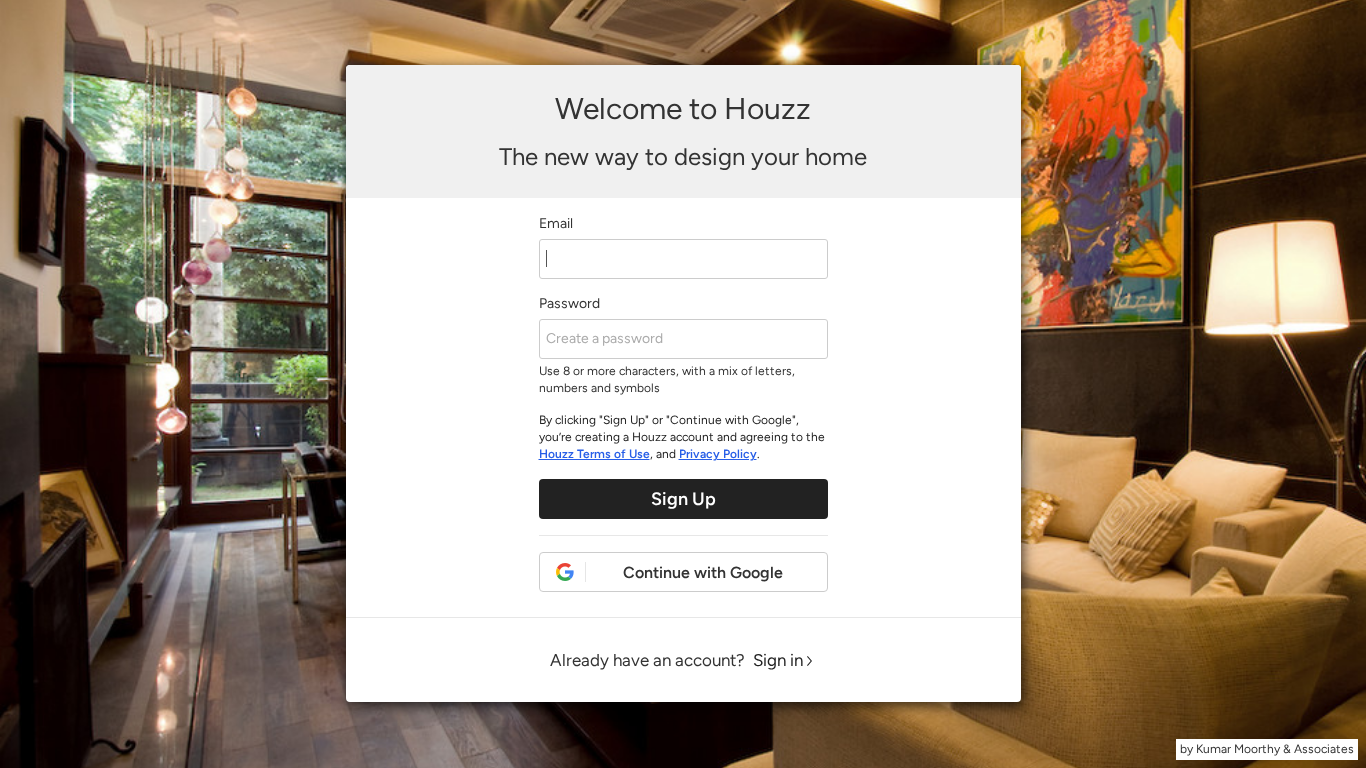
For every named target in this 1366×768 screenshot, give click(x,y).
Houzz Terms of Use (594, 454)
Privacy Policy (718, 454)
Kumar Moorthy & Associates (1275, 749)
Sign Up (683, 499)
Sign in (778, 660)
